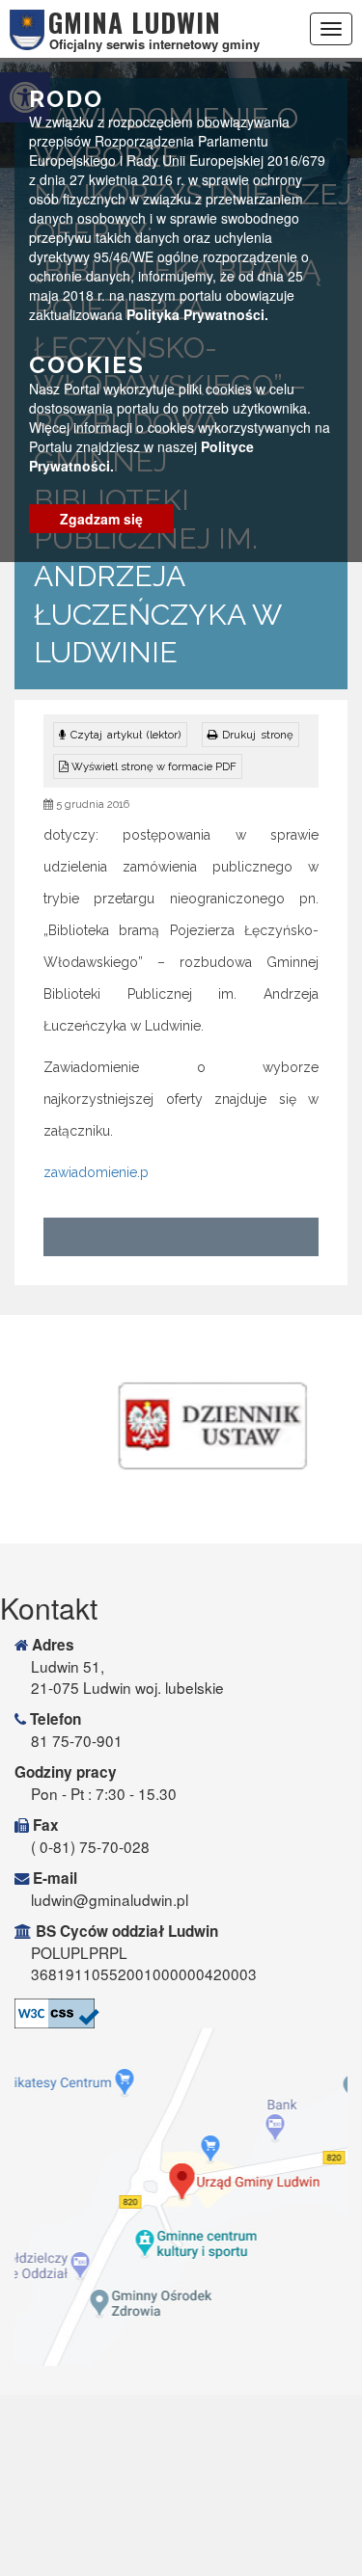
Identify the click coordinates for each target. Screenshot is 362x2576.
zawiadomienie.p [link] (96, 1172)
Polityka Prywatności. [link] (197, 314)
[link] (251, 735)
